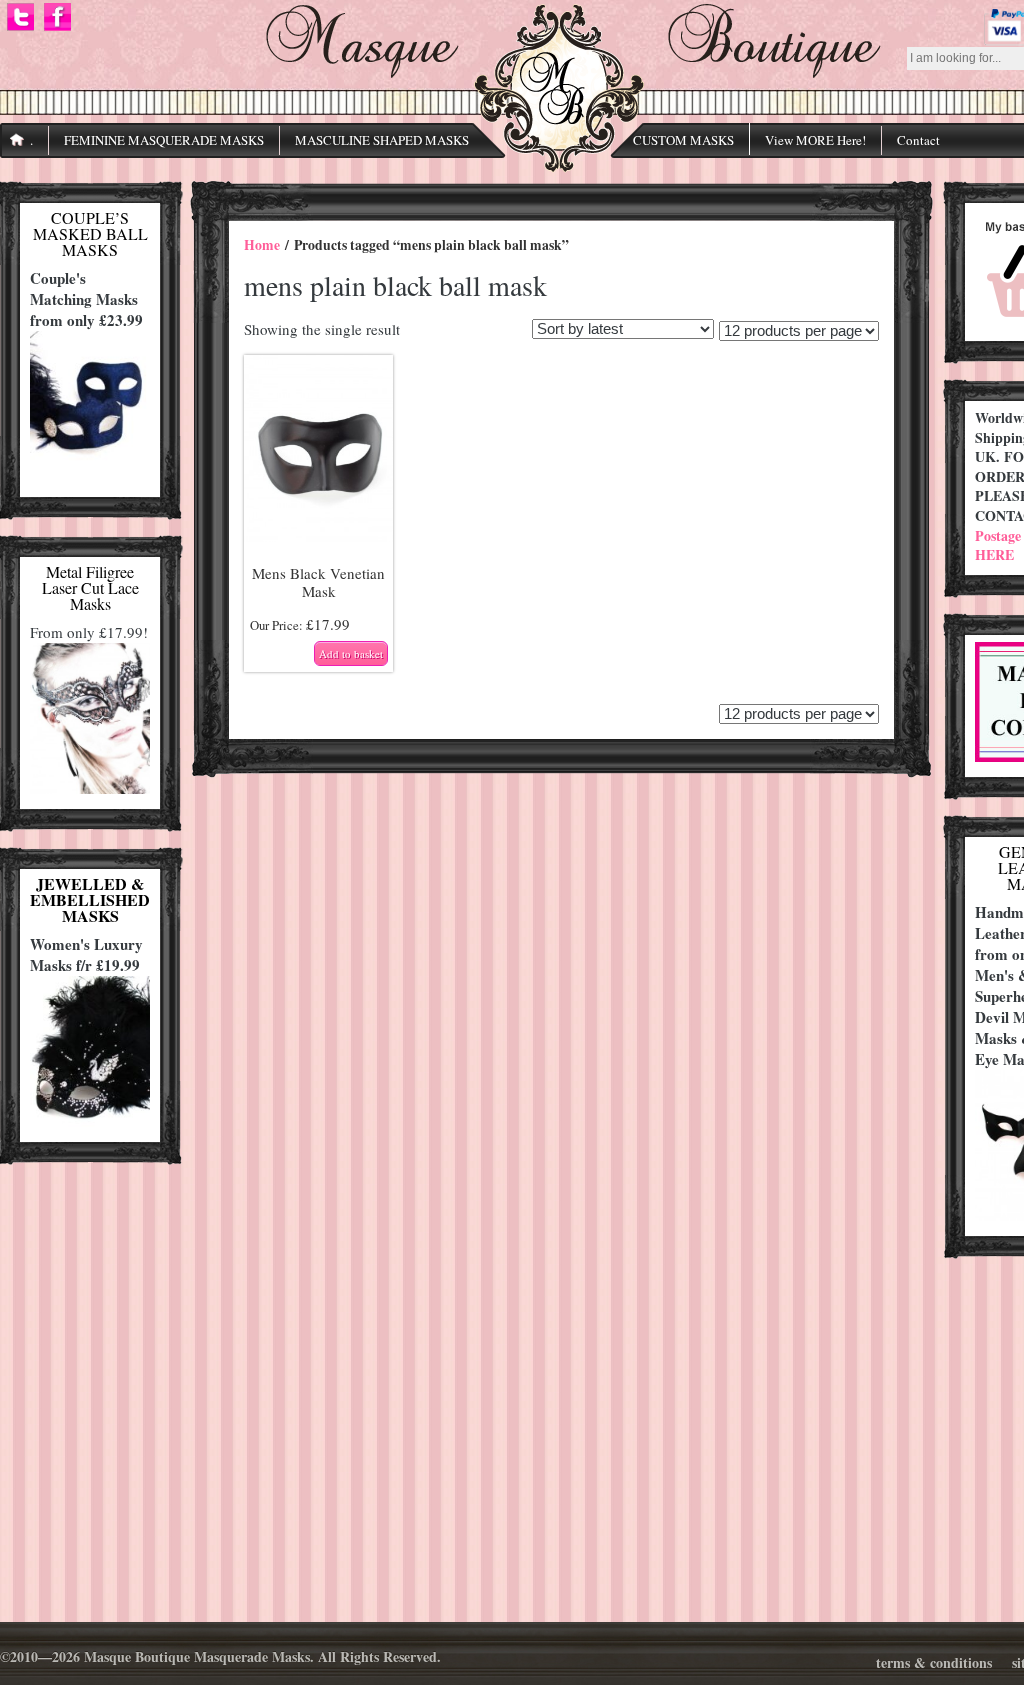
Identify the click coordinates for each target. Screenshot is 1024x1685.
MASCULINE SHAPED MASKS (382, 140)
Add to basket (351, 653)
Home (262, 245)
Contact (918, 140)
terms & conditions (934, 1662)
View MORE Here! (815, 140)
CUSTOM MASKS (683, 140)
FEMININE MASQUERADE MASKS (164, 140)
